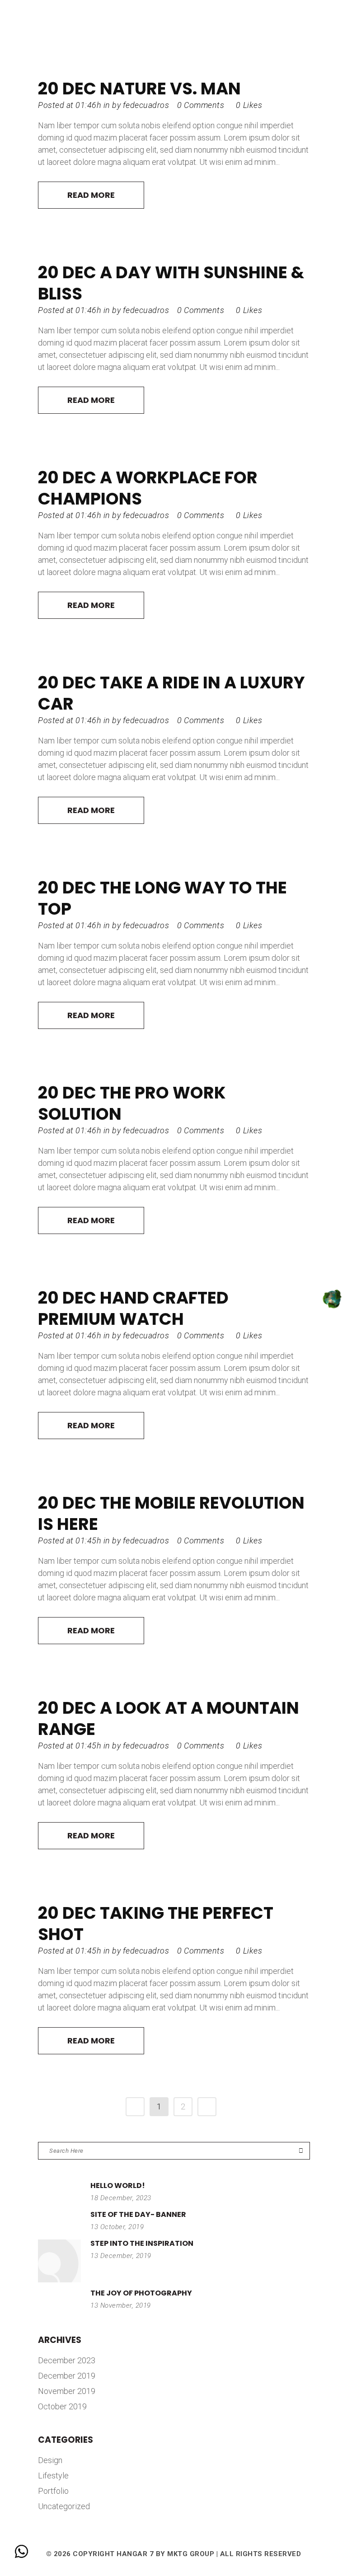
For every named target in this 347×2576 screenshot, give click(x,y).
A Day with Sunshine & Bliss (171, 283)
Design (50, 2460)
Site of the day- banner (138, 2214)
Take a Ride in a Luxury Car (171, 693)
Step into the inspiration (142, 2243)
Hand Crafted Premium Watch (133, 1308)
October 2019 (62, 2406)
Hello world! (118, 2186)
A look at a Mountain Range (169, 1718)
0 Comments (201, 105)
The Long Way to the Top (162, 898)
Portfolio (53, 2491)
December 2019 (67, 2376)
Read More (91, 195)
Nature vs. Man (170, 89)
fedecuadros (146, 105)
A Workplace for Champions (148, 488)
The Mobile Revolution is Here (171, 1513)
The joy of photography (141, 2293)
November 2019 (67, 2391)
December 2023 (67, 2360)
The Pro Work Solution (132, 1103)
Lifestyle (53, 2475)
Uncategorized (64, 2506)
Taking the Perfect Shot (156, 1924)
